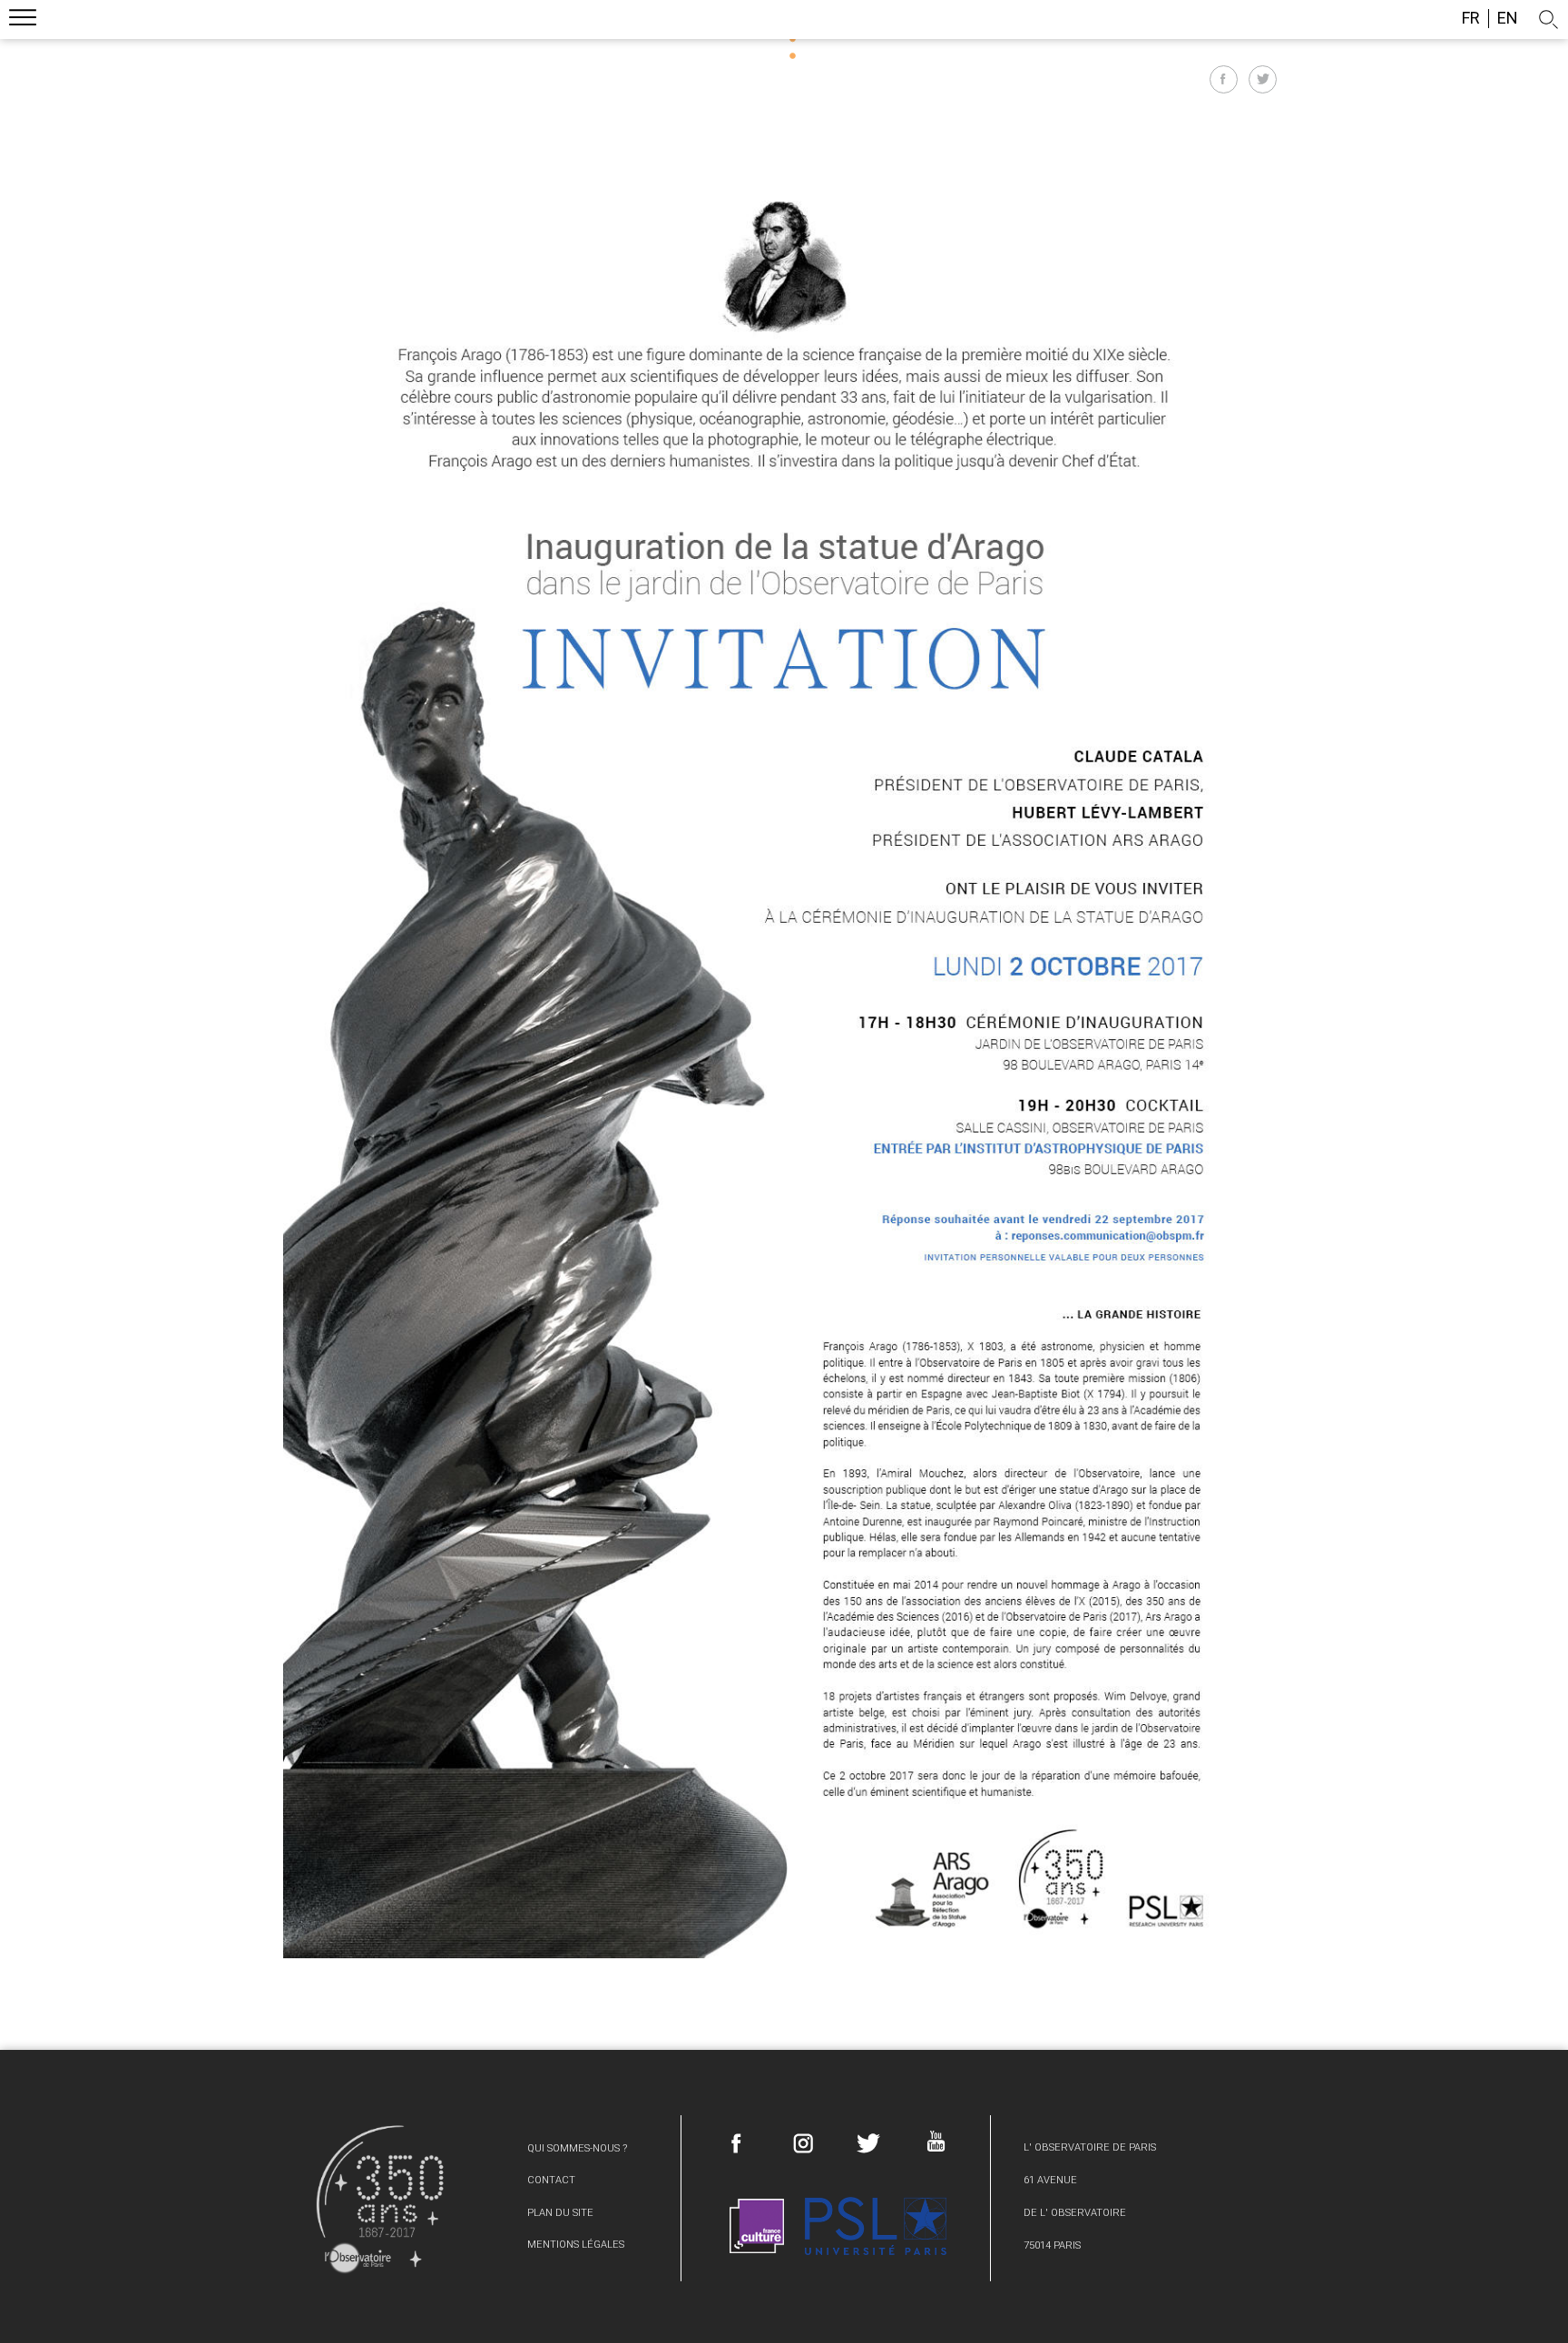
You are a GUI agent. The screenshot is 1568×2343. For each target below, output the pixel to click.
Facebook (737, 2143)
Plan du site (560, 2213)
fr (1471, 18)
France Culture (757, 2226)
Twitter (868, 2143)
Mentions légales (576, 2245)
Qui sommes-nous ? (577, 2148)
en (1508, 18)
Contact (551, 2180)
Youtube (935, 2141)
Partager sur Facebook (1224, 79)
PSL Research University (876, 2226)
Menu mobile (23, 20)
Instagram (803, 2143)
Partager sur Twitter (1263, 79)
